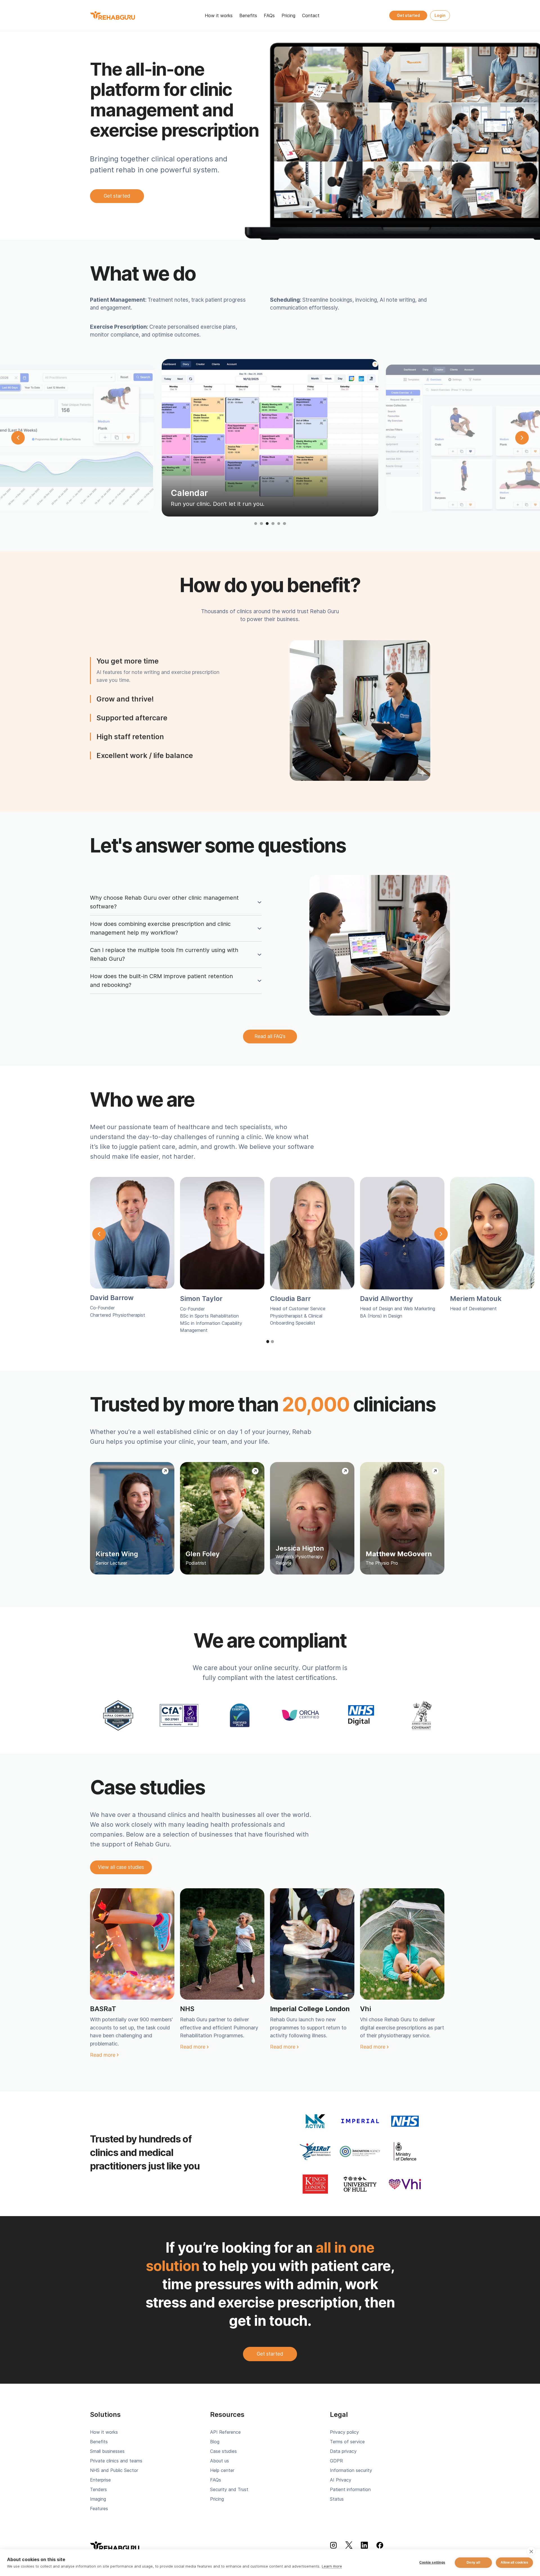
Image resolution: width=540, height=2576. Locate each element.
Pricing (288, 15)
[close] (531, 2551)
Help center (222, 2470)
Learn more (332, 2566)
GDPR (336, 2461)
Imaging (98, 2499)
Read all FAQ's (270, 1036)
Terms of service (347, 2442)
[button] (18, 446)
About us (220, 2461)
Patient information (350, 2489)
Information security (351, 2470)
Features (99, 2509)
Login (440, 15)
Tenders (98, 2489)
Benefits (248, 15)
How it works (219, 15)
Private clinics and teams (116, 2461)
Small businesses (107, 2451)
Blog (215, 2442)
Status (337, 2499)
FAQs (269, 15)
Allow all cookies (514, 2563)
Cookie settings (432, 2563)
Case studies (223, 2451)
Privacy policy (344, 2432)
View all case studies (121, 1867)
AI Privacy (341, 2480)
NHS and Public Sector (114, 2470)
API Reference (225, 2432)
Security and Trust (229, 2489)
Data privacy (343, 2451)
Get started (408, 15)
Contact (311, 15)
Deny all (473, 2563)
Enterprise (100, 2480)
